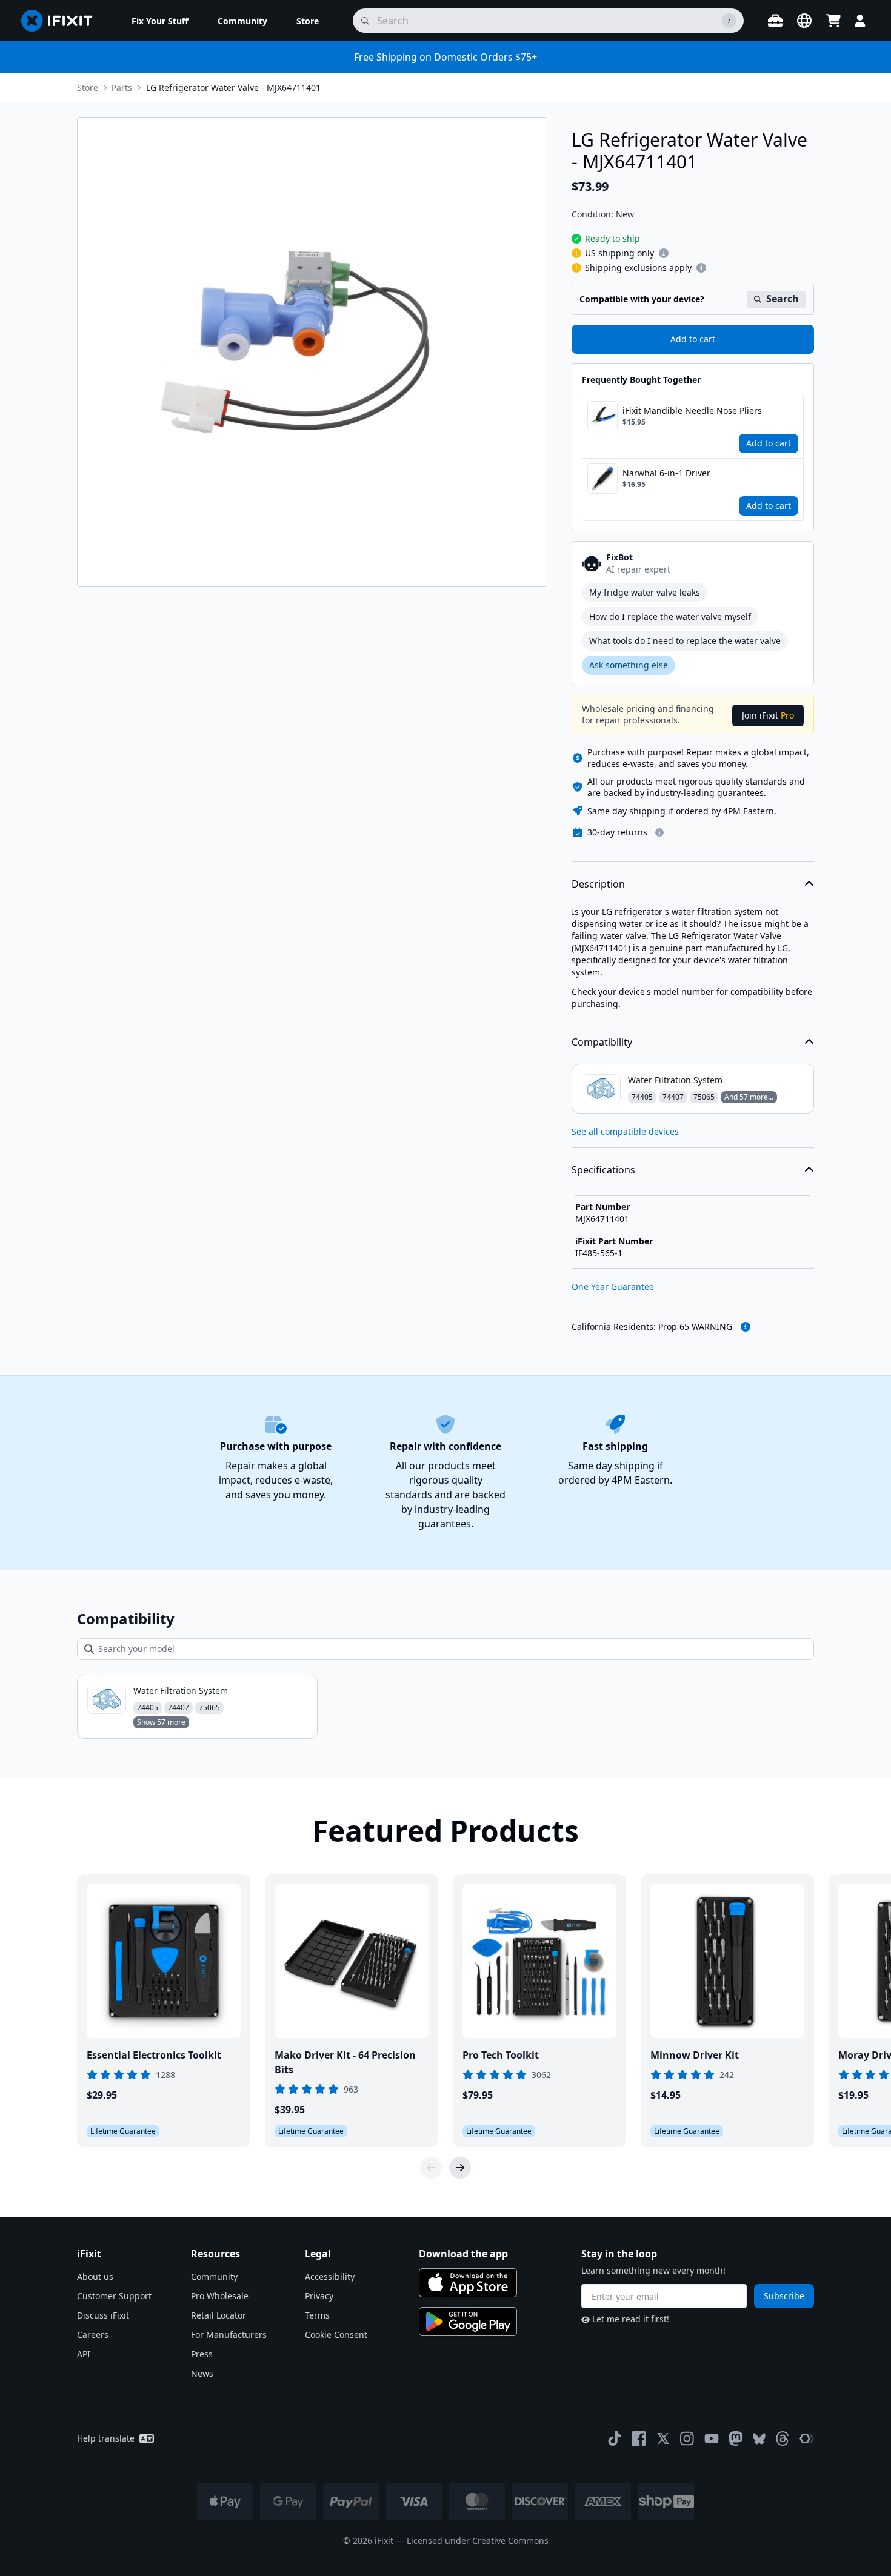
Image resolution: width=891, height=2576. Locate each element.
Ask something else (629, 665)
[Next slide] (460, 2168)
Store (88, 88)
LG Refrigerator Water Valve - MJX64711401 (233, 88)
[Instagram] (687, 2438)
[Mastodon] (736, 2438)
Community (214, 2276)
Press (202, 2354)
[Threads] (783, 2438)
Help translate (106, 2438)
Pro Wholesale (220, 2296)
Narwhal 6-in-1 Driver (666, 473)
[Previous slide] (431, 2168)
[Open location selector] (804, 21)
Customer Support (114, 2296)
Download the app (463, 2254)
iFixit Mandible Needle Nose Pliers (692, 410)
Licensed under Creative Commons (478, 2541)
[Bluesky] (759, 2439)
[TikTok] (615, 2438)
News (202, 2373)
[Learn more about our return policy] (659, 832)
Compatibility (602, 1042)
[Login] (860, 21)
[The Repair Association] (807, 2438)
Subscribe (784, 2296)
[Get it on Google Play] (468, 2322)
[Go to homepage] (62, 21)
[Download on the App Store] (468, 2283)
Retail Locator (219, 2315)
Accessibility (330, 2276)
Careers (93, 2335)
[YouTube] (712, 2438)
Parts (122, 88)
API (84, 2354)
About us (95, 2276)
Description (598, 884)
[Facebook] (639, 2438)
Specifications (603, 1170)
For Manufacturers (229, 2335)
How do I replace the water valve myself (670, 616)
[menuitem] (160, 21)
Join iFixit (768, 715)
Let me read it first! (631, 2319)
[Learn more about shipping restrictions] (664, 253)
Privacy (319, 2296)
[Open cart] (833, 21)
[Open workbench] (775, 21)
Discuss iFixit (103, 2315)
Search (783, 299)
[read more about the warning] (746, 1327)
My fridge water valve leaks (645, 592)
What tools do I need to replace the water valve (685, 641)
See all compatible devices (625, 1131)
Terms (317, 2315)
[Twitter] (663, 2438)
